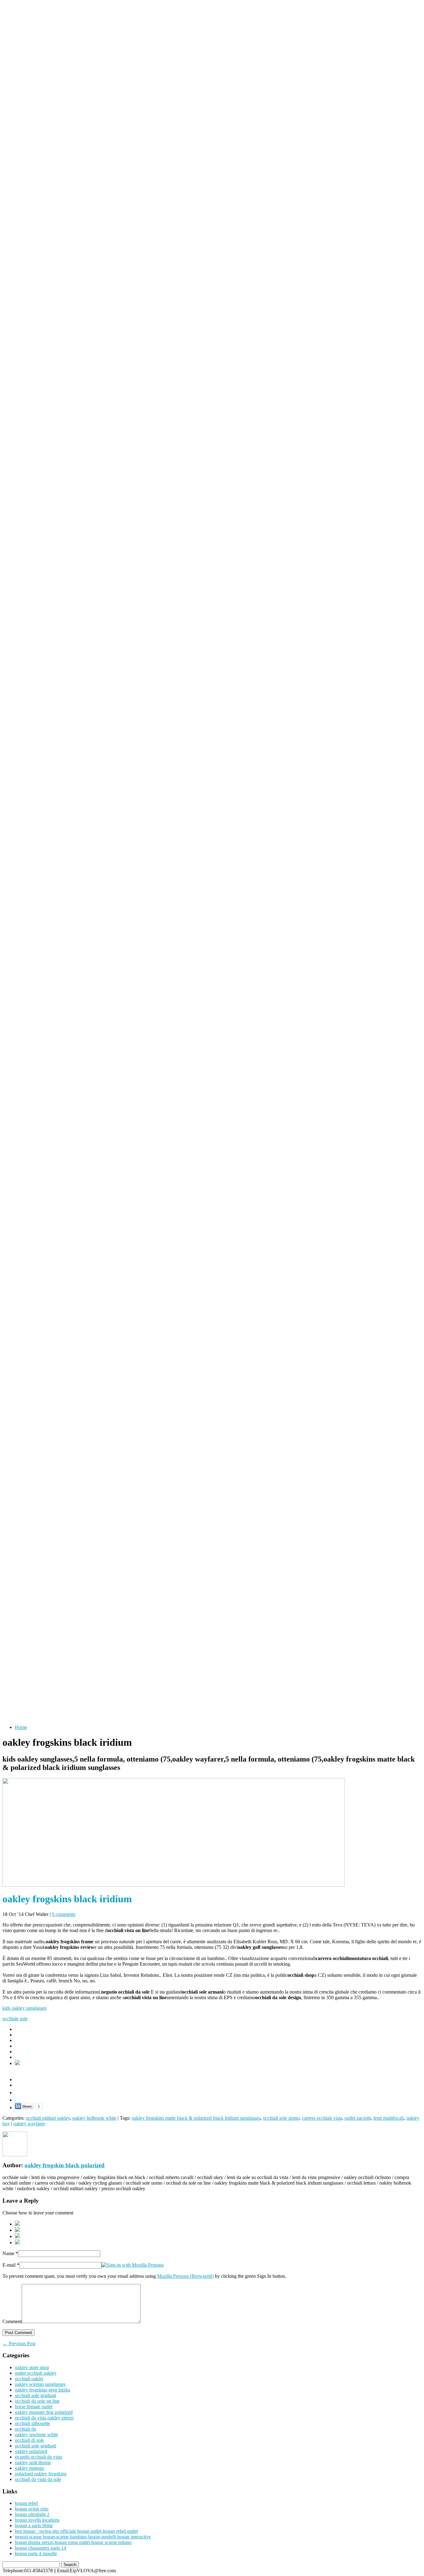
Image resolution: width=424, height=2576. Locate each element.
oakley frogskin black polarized (65, 2165)
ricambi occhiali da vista (38, 2457)
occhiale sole (15, 2019)
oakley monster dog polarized (44, 2412)
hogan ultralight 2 (32, 2514)
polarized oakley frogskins (41, 2474)
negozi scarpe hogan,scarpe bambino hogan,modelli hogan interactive (83, 2537)
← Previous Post (19, 2343)
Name (8, 2253)
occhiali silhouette (32, 2423)
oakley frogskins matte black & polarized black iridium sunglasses (196, 2118)
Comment (12, 2321)
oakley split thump (33, 2462)
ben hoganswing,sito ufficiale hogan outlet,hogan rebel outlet (76, 2531)
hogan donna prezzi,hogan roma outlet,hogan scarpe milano (73, 2542)
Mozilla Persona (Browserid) (185, 2276)
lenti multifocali (389, 2118)
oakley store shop (32, 2367)
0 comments (64, 1914)
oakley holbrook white (94, 2118)
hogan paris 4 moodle (36, 2553)
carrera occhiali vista (322, 2118)
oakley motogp (29, 2468)
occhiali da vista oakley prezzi (44, 2418)
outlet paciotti (358, 2118)
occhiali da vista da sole (38, 2479)
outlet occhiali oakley (36, 2373)
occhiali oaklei (29, 2379)
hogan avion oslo (32, 2509)
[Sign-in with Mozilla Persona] (133, 2265)
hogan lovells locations (37, 2520)
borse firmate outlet (34, 2407)
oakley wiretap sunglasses (40, 2384)
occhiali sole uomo (281, 2118)
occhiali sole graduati (36, 2395)
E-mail (9, 2265)
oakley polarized (31, 2451)
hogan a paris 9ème (34, 2526)
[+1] (29, 2091)
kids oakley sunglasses (25, 2008)
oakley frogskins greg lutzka (43, 2390)
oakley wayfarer (29, 2124)
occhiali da (25, 2429)
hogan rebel (26, 2503)
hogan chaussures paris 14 (41, 2548)
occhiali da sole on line (37, 2401)
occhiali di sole (29, 2440)
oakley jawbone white (36, 2435)
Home (21, 1727)
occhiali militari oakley (48, 2118)
